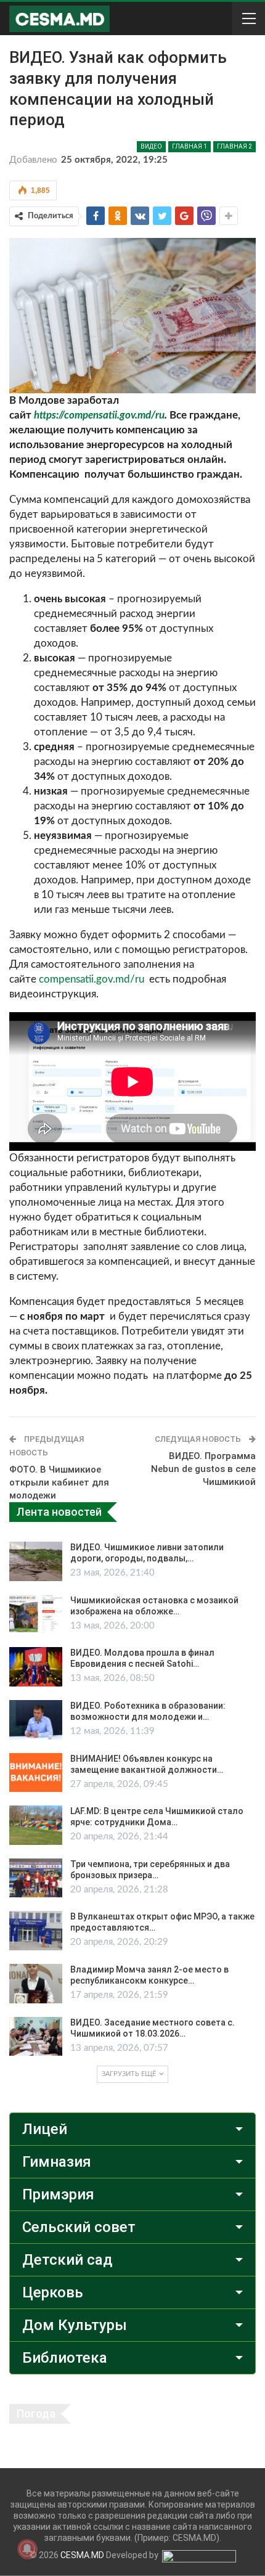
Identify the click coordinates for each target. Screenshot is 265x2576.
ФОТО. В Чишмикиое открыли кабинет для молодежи (59, 1482)
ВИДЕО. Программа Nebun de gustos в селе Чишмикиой (203, 1469)
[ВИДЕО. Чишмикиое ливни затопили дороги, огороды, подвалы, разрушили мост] (36, 1561)
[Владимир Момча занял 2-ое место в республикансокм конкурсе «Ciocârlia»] (36, 1984)
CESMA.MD (82, 2555)
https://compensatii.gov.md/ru (99, 415)
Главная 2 (234, 146)
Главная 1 (190, 146)
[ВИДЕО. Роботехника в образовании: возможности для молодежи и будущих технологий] (36, 1720)
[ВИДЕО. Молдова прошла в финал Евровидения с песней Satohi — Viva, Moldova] (36, 1667)
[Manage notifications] (27, 2549)
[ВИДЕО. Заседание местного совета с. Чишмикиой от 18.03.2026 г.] (36, 2037)
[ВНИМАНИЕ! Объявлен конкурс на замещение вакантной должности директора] (36, 1773)
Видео (151, 146)
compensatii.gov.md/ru (92, 979)
